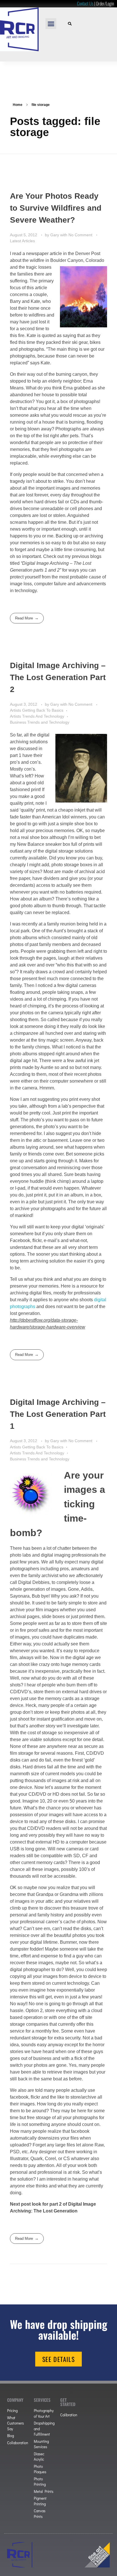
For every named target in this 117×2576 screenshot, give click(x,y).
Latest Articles (22, 241)
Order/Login (105, 3)
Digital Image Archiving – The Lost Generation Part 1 (58, 1414)
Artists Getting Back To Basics (37, 710)
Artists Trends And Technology (37, 716)
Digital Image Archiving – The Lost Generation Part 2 (58, 677)
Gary (55, 235)
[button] (51, 24)
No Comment (80, 235)
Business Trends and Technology (40, 722)
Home (18, 105)
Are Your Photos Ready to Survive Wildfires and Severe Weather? (56, 208)
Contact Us (85, 3)
